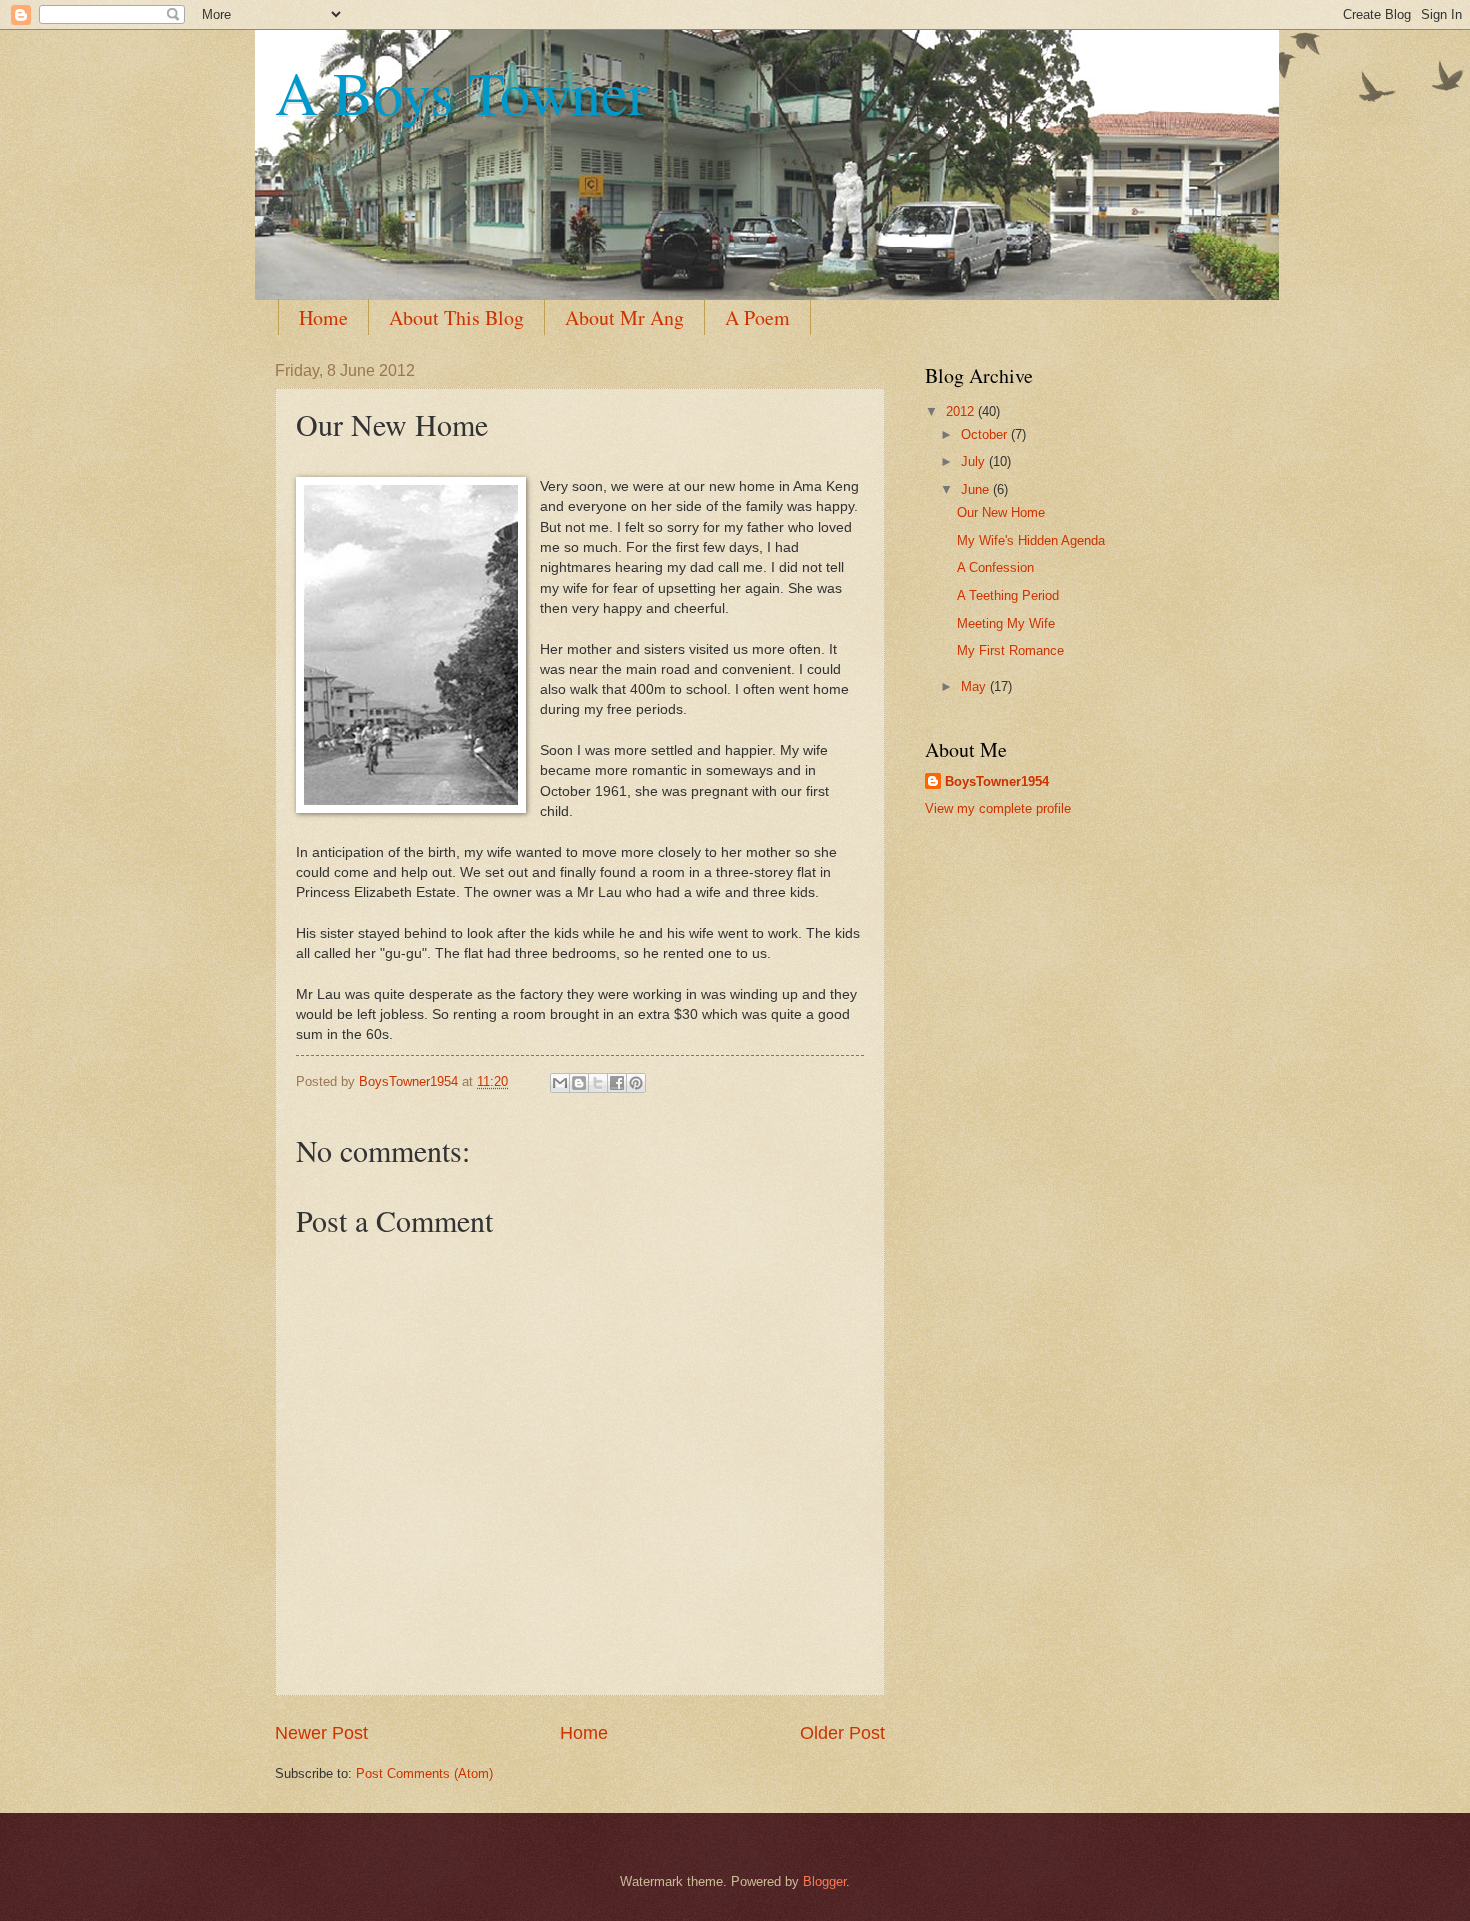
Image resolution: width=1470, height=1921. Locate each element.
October (986, 434)
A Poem (757, 317)
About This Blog (456, 317)
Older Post (842, 1733)
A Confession (995, 567)
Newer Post (321, 1733)
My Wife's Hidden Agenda (1031, 540)
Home (323, 317)
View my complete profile (998, 808)
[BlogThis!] (579, 1083)
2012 (962, 411)
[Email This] (560, 1083)
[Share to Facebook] (617, 1083)
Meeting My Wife (1006, 623)
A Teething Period (1008, 595)
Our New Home (1001, 512)
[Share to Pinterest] (636, 1083)
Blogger (824, 1881)
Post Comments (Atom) (424, 1773)
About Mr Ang (624, 317)
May (975, 686)
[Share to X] (598, 1083)
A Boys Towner (461, 92)
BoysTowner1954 (997, 781)
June (977, 489)
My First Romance (1010, 650)
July (975, 461)
